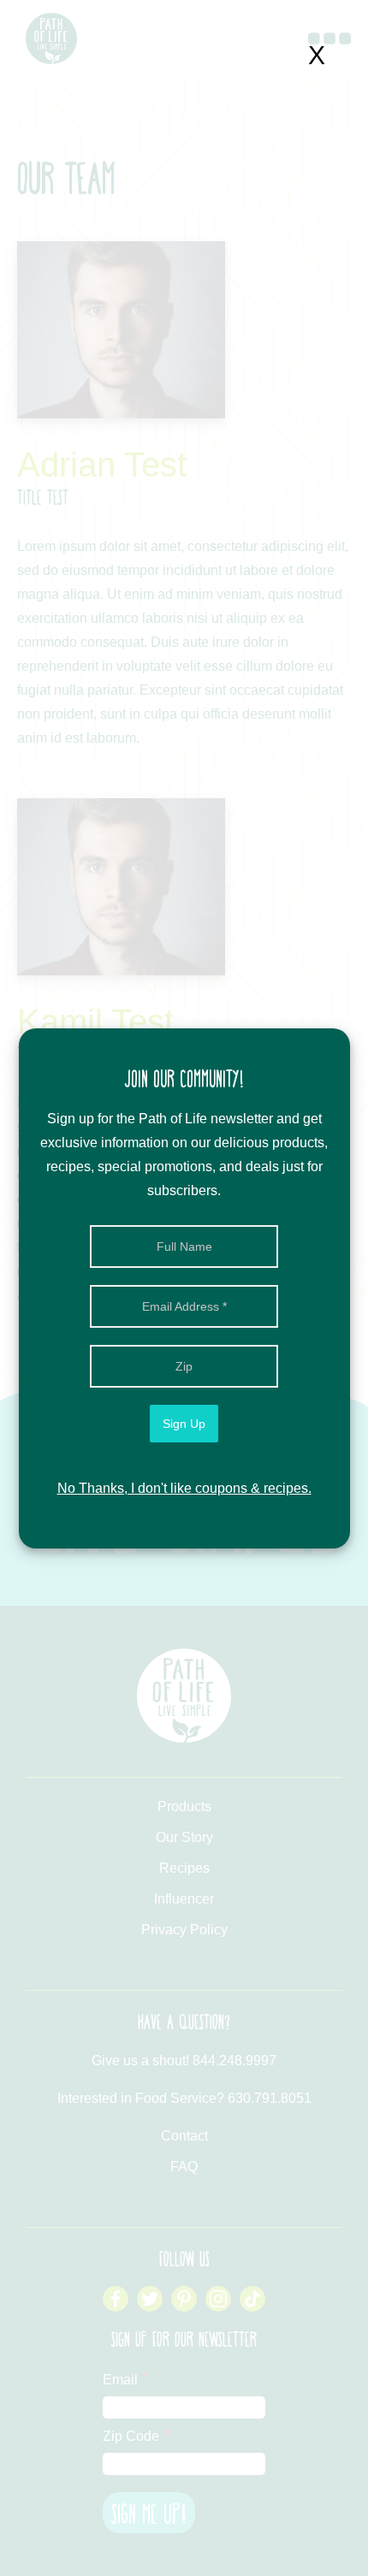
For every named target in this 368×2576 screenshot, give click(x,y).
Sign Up (184, 1424)
